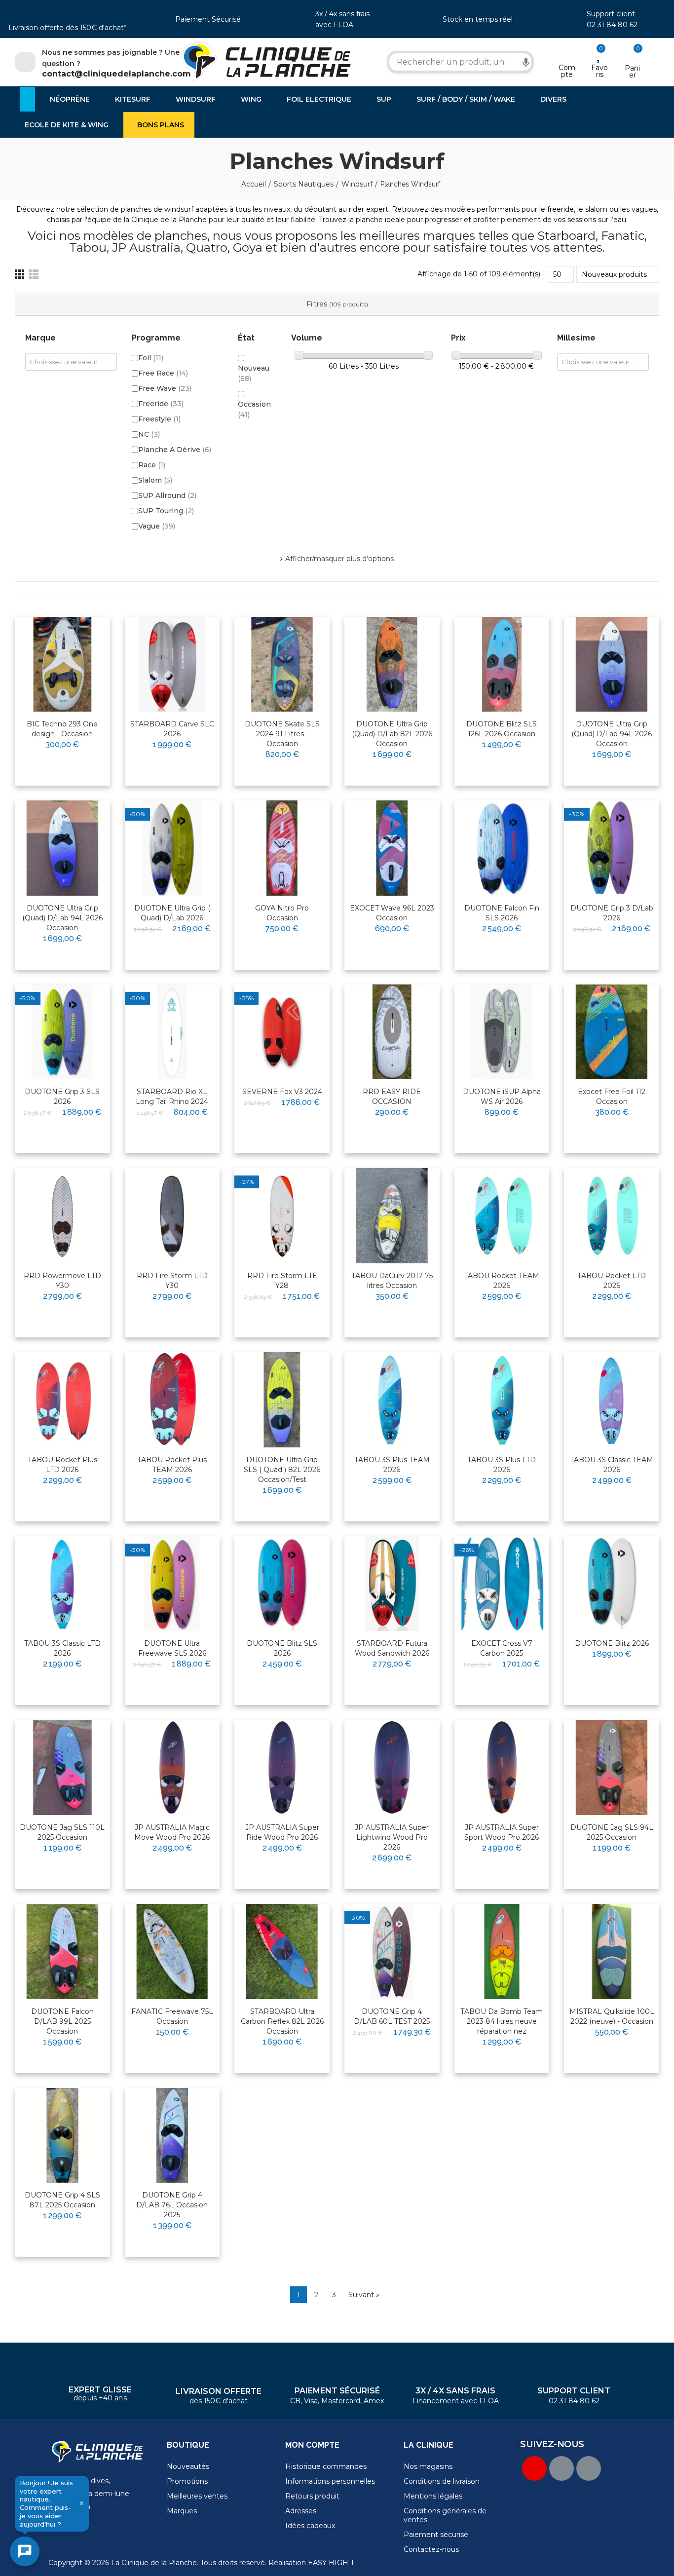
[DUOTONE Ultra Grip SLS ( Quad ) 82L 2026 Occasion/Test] (282, 1400)
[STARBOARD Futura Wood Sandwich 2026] (392, 1584)
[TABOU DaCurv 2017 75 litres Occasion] (392, 1216)
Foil (151, 358)
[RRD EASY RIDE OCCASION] (392, 1032)
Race (152, 465)
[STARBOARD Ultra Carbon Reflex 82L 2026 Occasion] (282, 1951)
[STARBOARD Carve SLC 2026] (172, 664)
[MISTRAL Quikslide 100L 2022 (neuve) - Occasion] (612, 1951)
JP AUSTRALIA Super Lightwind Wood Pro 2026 (392, 1837)
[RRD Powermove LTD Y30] (62, 1216)
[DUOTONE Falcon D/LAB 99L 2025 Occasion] (62, 1951)
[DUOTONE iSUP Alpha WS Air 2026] (502, 1032)
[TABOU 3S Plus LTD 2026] (502, 1400)
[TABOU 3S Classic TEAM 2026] (612, 1400)
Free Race (163, 373)
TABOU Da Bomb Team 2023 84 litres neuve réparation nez (502, 2021)
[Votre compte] (567, 55)
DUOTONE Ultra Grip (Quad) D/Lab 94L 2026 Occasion (612, 734)
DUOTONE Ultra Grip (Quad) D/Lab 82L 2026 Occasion (392, 734)
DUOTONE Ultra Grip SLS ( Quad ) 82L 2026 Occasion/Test (282, 1470)
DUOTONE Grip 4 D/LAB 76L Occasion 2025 (172, 2205)
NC (149, 434)
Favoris (599, 71)
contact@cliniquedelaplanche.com (116, 74)
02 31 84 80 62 (612, 25)
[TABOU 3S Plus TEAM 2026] (392, 1400)
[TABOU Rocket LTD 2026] (612, 1216)
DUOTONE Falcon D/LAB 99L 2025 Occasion (62, 2021)
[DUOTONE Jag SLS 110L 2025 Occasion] (62, 1767)
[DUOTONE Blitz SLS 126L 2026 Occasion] (502, 664)
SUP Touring (166, 511)
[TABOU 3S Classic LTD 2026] (62, 1584)
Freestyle (159, 419)
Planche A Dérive (175, 450)
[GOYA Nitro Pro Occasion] (282, 848)
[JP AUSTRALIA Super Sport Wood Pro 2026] (502, 1767)
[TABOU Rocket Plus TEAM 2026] (172, 1400)
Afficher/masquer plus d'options (339, 559)
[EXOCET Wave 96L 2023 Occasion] (392, 848)
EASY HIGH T (331, 2563)
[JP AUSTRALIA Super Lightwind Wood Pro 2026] (392, 1767)
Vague (157, 526)
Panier (632, 72)
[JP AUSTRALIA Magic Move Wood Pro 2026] (172, 1767)
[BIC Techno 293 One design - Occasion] (62, 664)
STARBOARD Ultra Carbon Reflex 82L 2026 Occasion (282, 2021)
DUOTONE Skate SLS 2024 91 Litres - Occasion (282, 734)
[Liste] (34, 274)
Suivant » (364, 2295)
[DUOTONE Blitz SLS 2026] (282, 1584)
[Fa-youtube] (534, 2468)
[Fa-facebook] (562, 2468)
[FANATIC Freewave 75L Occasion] (172, 1951)
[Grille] (19, 274)
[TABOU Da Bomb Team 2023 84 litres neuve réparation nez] (502, 1951)
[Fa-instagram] (589, 2468)
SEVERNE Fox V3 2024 (282, 1092)
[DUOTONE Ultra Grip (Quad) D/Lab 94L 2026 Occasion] (612, 664)
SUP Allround (167, 495)
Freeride (161, 404)
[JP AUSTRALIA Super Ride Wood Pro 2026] (282, 1767)
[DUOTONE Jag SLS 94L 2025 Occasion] (612, 1767)
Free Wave (165, 388)
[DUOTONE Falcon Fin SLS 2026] (502, 848)
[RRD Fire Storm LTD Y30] (172, 1216)
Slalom (155, 480)
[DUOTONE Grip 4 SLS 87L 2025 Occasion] (62, 2136)
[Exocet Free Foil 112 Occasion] (612, 1032)
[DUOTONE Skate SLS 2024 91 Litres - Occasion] (282, 664)
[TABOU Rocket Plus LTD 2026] (62, 1400)
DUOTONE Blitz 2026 (612, 1643)
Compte (567, 71)
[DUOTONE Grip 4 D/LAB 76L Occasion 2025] (172, 2136)
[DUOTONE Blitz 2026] (612, 1584)
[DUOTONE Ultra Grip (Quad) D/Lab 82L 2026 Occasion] (392, 664)
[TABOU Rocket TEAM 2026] (502, 1216)
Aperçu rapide (78, 656)
